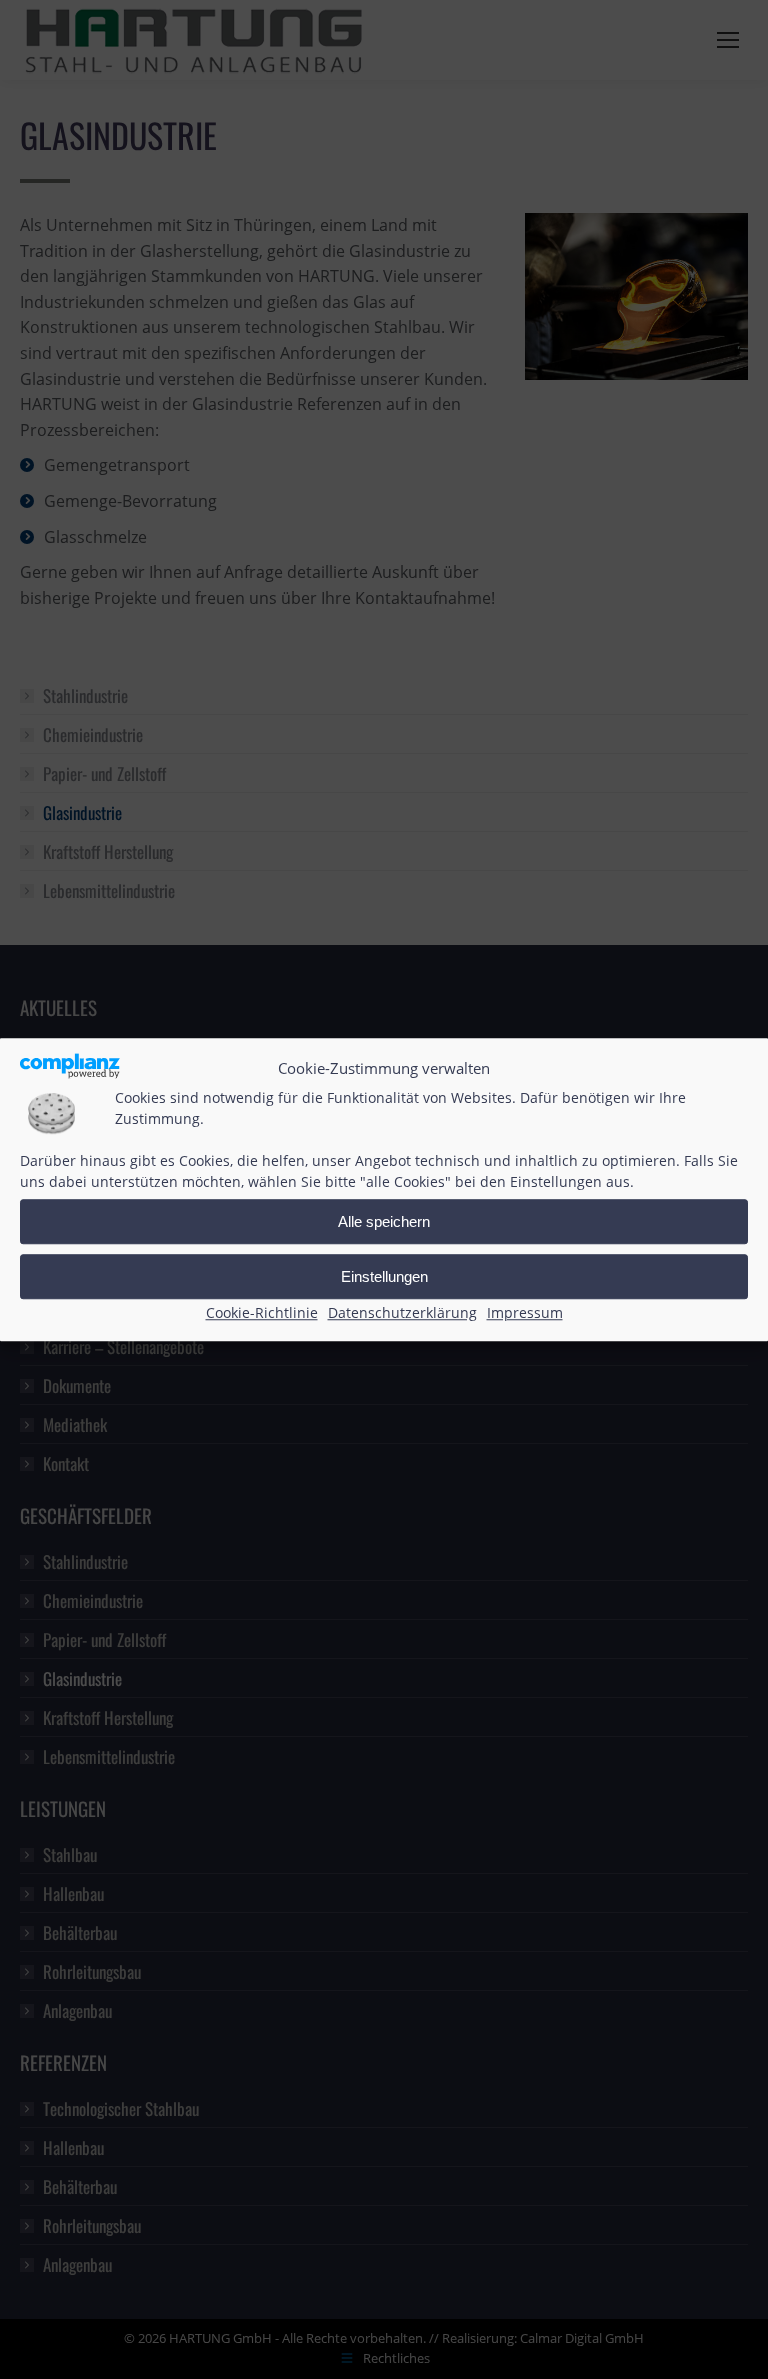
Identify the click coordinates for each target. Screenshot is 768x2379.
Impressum (525, 1313)
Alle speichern (384, 1221)
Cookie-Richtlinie (262, 1313)
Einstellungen (384, 1276)
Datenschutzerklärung (402, 1313)
